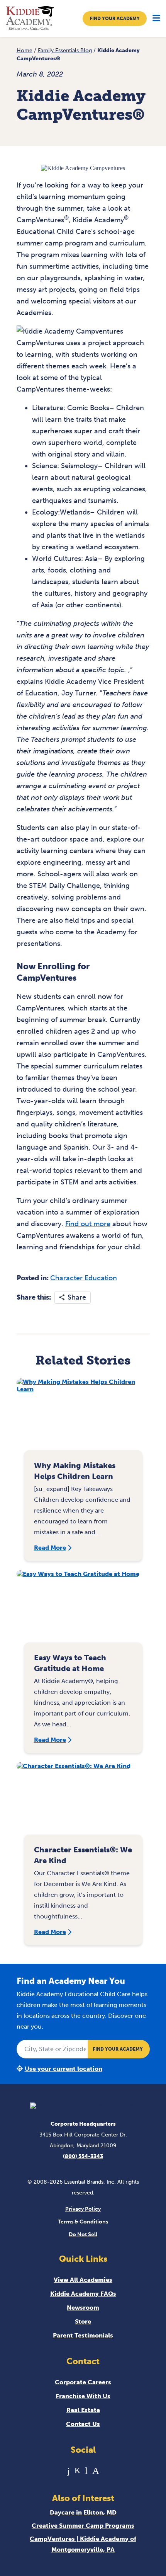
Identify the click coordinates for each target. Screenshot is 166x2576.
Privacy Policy (83, 2209)
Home (25, 50)
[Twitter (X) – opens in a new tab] (77, 2471)
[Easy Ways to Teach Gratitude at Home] (83, 1610)
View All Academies (83, 2280)
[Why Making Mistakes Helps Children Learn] (83, 1418)
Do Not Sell (83, 2234)
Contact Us (83, 2424)
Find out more (88, 1224)
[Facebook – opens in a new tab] (69, 2471)
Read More (50, 1548)
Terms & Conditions (83, 2222)
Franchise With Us (83, 2396)
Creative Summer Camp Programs (83, 2526)
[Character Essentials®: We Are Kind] (83, 1802)
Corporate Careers (83, 2382)
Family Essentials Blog (65, 50)
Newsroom (83, 2308)
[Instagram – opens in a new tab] (96, 2471)
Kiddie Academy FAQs (83, 2294)
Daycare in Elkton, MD (83, 2512)
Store (83, 2321)
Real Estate (83, 2410)
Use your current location (64, 2069)
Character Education (84, 1278)
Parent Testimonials (83, 2335)
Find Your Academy (115, 19)
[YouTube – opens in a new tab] (86, 2471)
